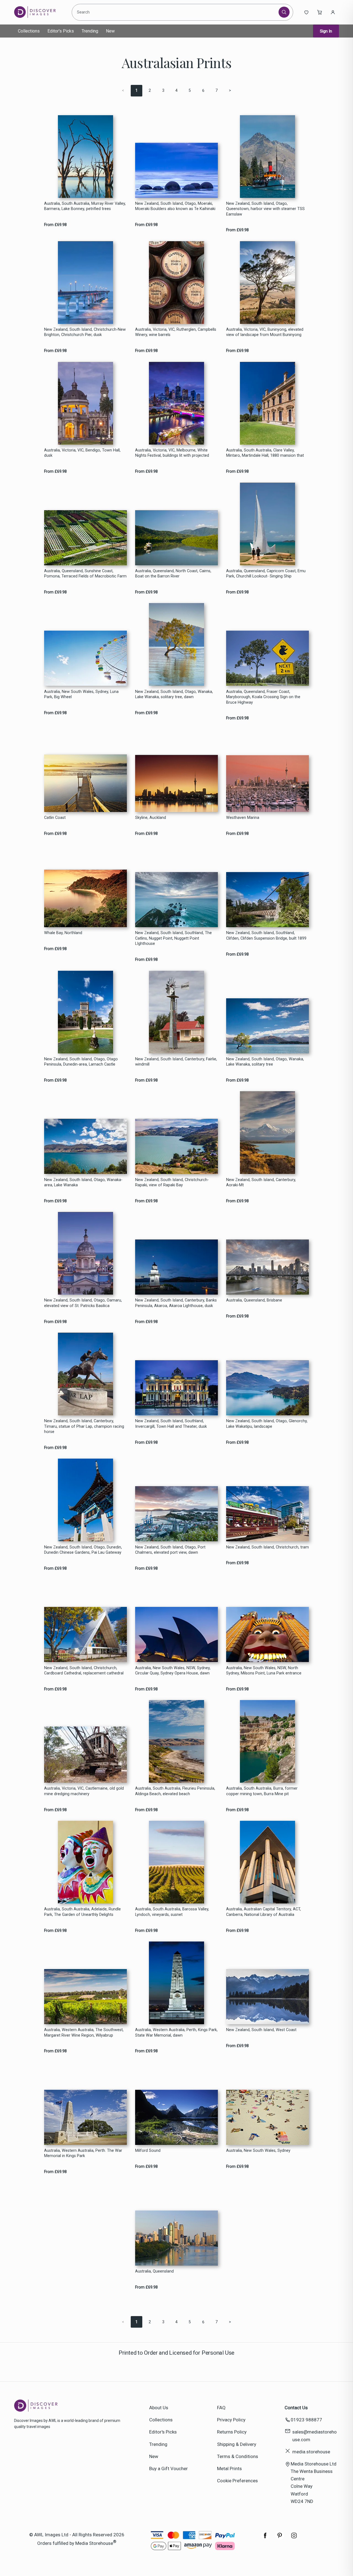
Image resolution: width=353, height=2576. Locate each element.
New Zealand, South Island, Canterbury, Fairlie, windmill (176, 1062)
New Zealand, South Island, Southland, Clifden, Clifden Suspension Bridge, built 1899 (266, 935)
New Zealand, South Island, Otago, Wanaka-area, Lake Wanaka (83, 1182)
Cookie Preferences (237, 2481)
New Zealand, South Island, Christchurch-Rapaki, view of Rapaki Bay (172, 1182)
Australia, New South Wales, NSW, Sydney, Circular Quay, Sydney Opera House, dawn (173, 1671)
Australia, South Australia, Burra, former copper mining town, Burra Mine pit (262, 1791)
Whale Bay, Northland (63, 933)
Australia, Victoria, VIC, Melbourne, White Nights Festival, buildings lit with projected (172, 453)
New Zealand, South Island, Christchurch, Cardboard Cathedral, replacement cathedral (84, 1671)
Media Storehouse (94, 2543)
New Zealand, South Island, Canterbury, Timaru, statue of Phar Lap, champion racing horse (84, 1426)
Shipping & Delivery (237, 2444)
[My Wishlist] (306, 12)
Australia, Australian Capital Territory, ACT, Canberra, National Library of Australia (264, 1912)
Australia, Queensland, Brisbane (254, 1300)
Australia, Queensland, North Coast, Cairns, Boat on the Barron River (173, 574)
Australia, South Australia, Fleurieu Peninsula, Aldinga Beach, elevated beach (175, 1791)
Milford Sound (148, 2151)
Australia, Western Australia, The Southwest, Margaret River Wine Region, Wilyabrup (84, 2032)
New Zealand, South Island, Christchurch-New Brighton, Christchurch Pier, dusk (85, 332)
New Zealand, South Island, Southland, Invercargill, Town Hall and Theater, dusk (171, 1424)
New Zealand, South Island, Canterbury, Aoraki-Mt (261, 1182)
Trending (90, 31)
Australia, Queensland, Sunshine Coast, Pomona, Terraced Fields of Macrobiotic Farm (85, 574)
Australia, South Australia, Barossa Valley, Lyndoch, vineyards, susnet (172, 1912)
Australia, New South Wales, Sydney (258, 2151)
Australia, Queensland (154, 2271)
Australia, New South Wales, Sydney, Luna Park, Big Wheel (81, 694)
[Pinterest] (280, 2538)
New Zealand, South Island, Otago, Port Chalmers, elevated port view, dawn (170, 1550)
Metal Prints (229, 2469)
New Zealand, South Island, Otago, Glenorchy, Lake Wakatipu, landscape (267, 1424)
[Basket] (320, 12)
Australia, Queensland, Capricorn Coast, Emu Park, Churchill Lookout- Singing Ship (266, 574)
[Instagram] (294, 2538)
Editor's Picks (61, 31)
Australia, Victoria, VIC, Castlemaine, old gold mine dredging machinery (84, 1791)
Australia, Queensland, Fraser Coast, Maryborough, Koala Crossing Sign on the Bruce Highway (263, 697)
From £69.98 (55, 225)
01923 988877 (306, 2420)
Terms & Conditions (238, 2456)
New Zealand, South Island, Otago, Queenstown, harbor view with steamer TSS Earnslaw (265, 209)
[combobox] (176, 12)
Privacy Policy (231, 2420)
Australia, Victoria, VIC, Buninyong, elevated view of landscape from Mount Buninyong (265, 332)
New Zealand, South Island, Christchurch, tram (268, 1547)
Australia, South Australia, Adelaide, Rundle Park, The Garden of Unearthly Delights (82, 1912)
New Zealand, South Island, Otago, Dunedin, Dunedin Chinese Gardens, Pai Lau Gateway (83, 1550)
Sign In (326, 31)
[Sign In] (333, 12)
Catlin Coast (55, 818)
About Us (159, 2408)
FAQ (221, 2408)
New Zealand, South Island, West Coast (261, 2030)
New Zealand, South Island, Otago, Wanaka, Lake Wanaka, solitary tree (265, 1062)
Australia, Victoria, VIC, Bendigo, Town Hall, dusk (82, 453)
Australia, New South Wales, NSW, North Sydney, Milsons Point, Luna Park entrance (264, 1671)
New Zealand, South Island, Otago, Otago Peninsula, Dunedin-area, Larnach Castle (81, 1062)
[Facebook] (265, 2538)
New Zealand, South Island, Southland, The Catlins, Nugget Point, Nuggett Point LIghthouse (173, 938)
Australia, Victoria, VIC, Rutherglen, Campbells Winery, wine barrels (176, 332)
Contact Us (296, 2408)
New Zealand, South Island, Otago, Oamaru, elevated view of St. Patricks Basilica (83, 1303)
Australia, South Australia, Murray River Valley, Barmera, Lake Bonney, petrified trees (85, 206)
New (110, 31)
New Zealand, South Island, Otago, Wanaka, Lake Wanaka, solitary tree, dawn (174, 694)
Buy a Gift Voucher (169, 2469)
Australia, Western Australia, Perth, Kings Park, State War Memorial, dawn (176, 2032)
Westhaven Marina (243, 818)
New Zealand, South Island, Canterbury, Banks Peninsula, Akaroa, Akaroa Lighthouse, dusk (176, 1303)
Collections (29, 31)
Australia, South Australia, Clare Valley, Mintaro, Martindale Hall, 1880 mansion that (265, 453)
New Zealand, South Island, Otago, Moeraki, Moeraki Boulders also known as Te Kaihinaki (175, 206)
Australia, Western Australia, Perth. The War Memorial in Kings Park (83, 2153)
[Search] (284, 12)
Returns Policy (232, 2432)
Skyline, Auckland (151, 818)
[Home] (39, 12)
